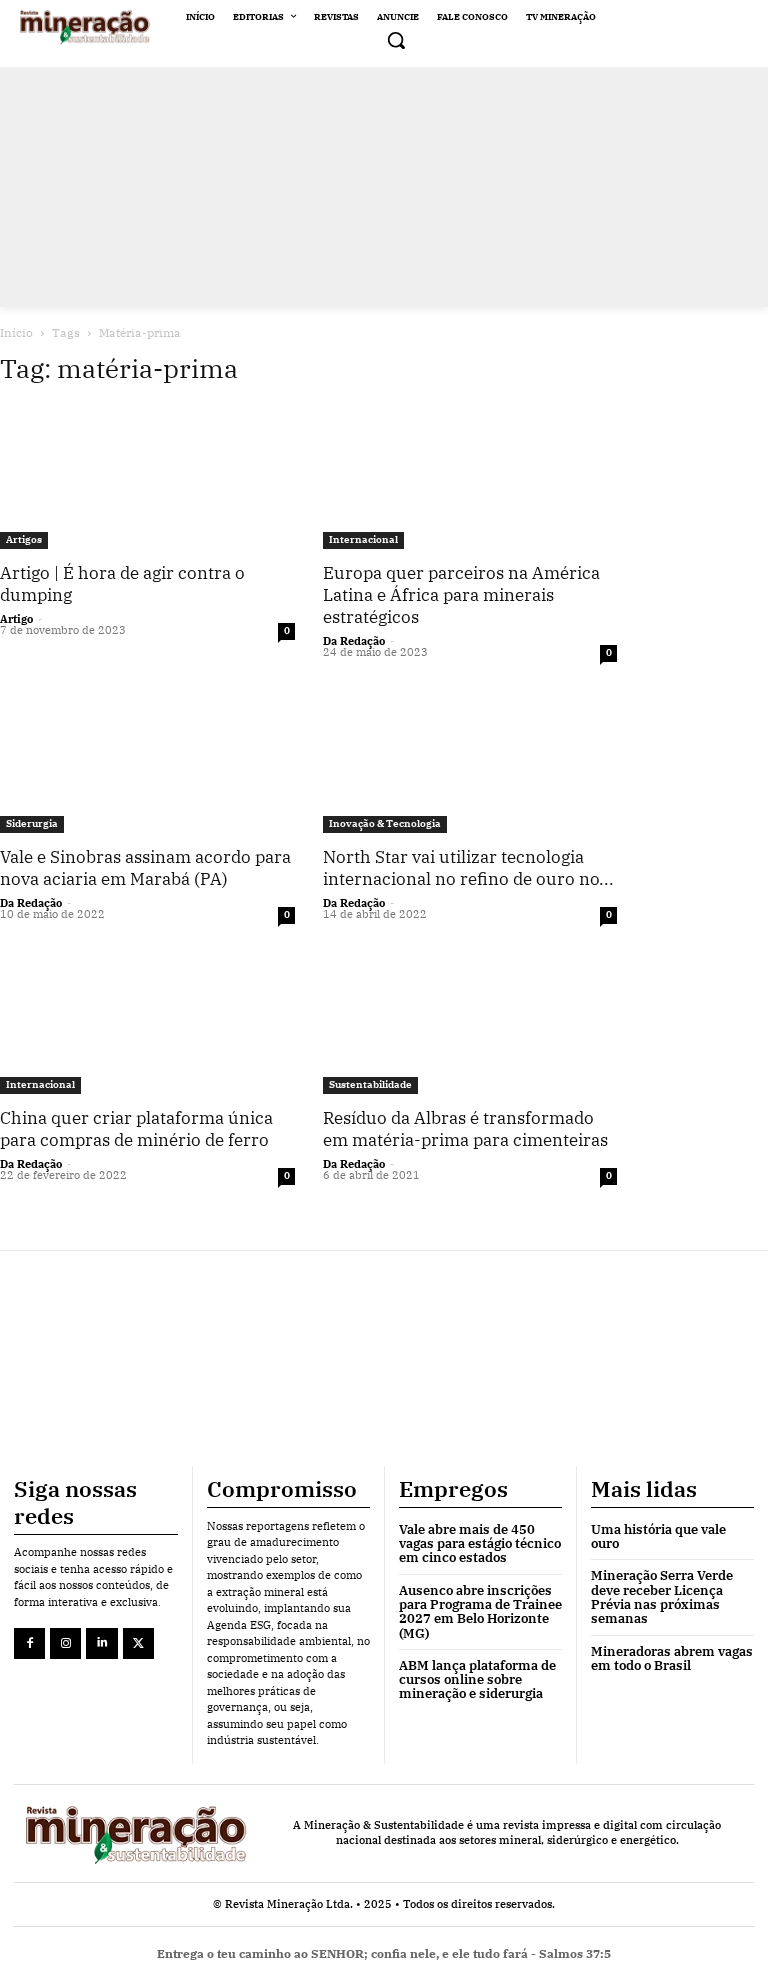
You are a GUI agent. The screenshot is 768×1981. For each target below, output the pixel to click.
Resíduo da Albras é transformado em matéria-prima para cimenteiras (465, 1129)
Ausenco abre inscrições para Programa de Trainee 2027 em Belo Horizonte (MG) (480, 1612)
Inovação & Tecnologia (385, 823)
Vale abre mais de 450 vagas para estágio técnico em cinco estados (480, 1544)
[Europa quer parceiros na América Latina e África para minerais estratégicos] (470, 477)
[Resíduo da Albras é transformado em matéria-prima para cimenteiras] (470, 1022)
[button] (396, 40)
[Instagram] (65, 1643)
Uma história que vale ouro (658, 1536)
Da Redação (354, 641)
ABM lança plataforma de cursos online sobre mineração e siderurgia (477, 1680)
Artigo (16, 619)
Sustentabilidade (370, 1084)
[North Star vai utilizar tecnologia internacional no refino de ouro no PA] (470, 760)
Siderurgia (32, 823)
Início (16, 332)
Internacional (363, 539)
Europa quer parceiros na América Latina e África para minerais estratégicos (461, 595)
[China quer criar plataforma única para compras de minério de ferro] (147, 1022)
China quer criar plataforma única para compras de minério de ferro (136, 1129)
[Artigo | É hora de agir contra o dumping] (147, 477)
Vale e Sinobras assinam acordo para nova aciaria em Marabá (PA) (145, 868)
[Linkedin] (101, 1643)
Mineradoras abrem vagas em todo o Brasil (672, 1658)
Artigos (24, 539)
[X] (138, 1643)
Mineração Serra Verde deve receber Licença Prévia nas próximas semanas (662, 1597)
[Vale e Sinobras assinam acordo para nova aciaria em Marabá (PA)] (147, 760)
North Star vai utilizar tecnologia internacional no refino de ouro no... (468, 868)
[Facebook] (29, 1643)
